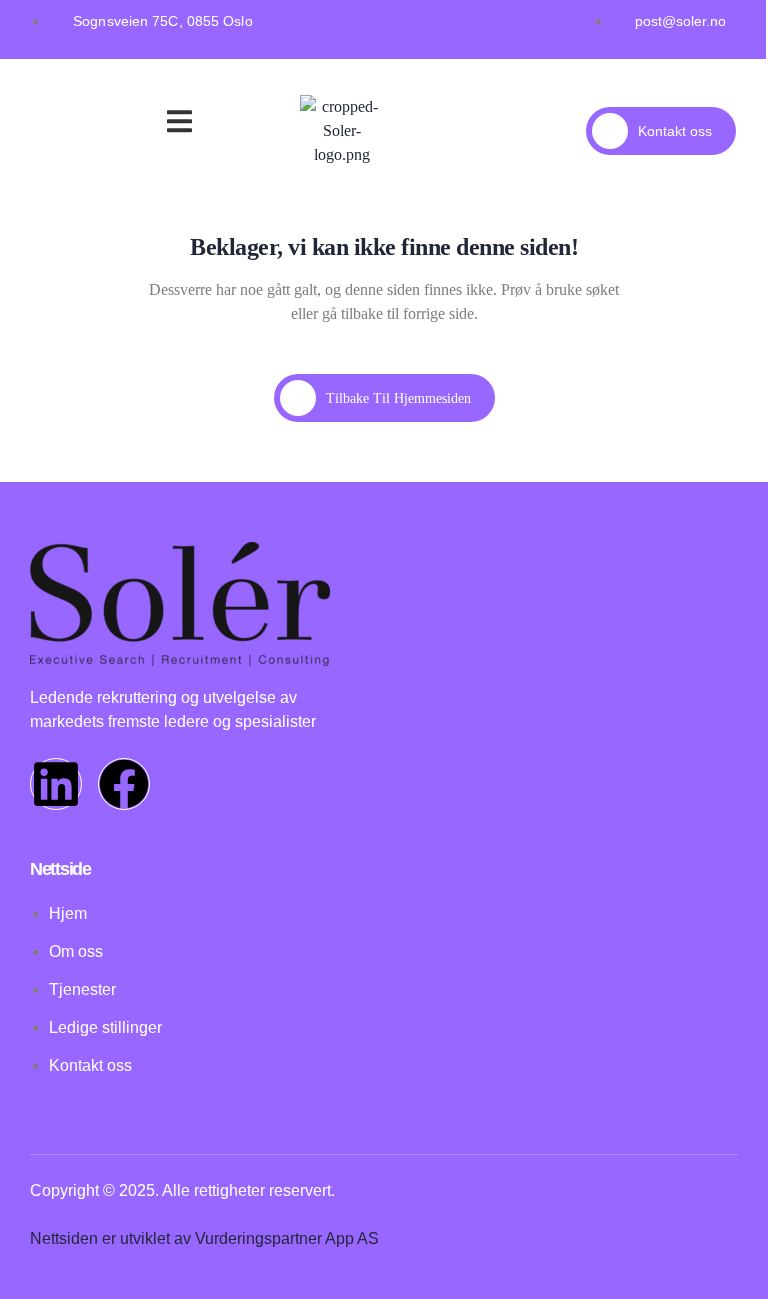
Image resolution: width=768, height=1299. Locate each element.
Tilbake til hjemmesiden (398, 398)
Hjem (67, 100)
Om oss (136, 125)
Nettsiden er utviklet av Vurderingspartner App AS (204, 1238)
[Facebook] (124, 784)
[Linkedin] (56, 784)
